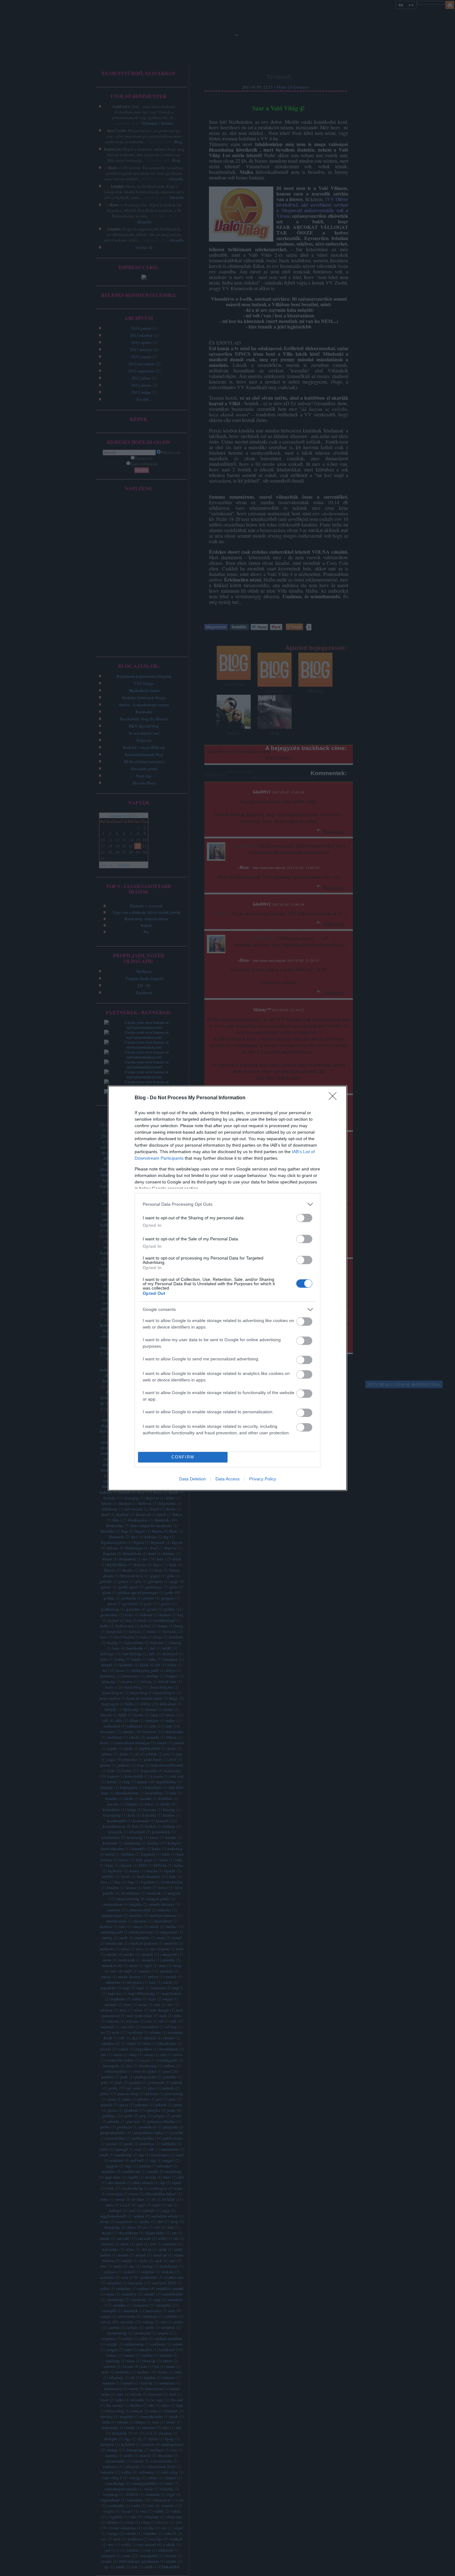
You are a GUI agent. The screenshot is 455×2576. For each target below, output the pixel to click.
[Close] (335, 1098)
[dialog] (227, 1288)
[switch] (304, 1218)
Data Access (227, 1479)
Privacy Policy (263, 1479)
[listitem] (227, 1204)
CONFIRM (183, 1457)
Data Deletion (193, 1479)
